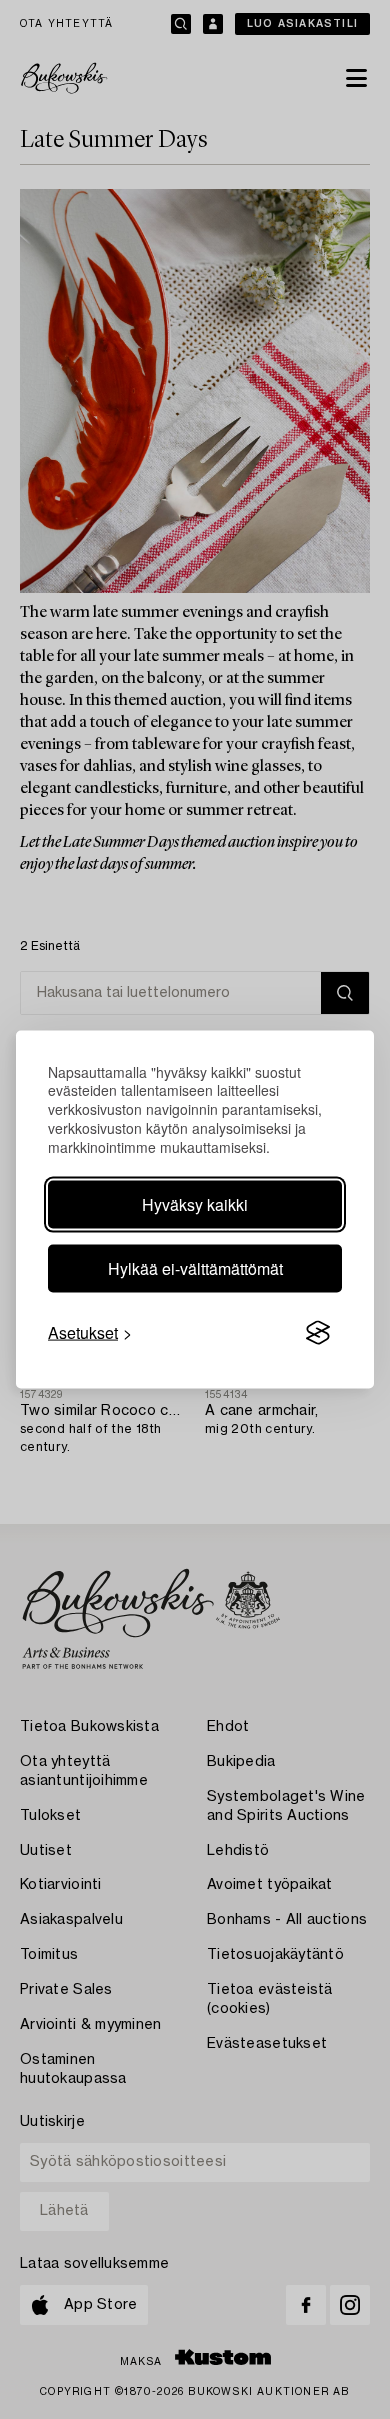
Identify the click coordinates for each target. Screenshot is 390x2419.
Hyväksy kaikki (195, 1204)
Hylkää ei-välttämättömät (195, 1268)
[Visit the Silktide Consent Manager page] (318, 1333)
